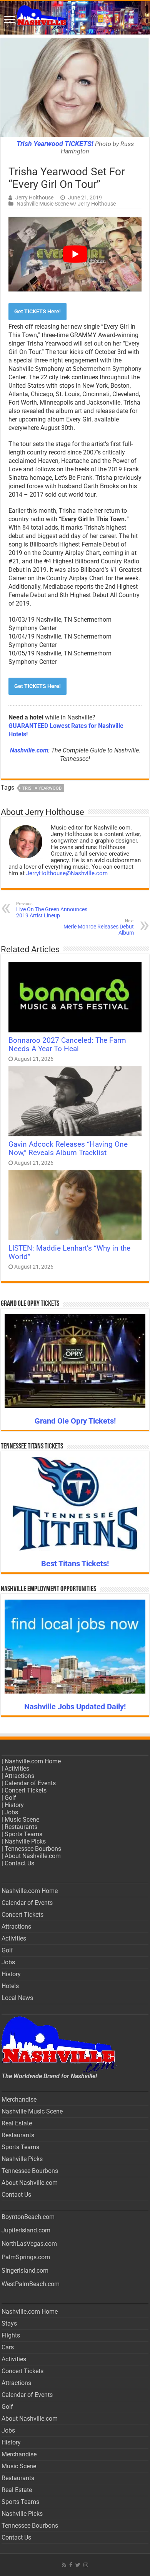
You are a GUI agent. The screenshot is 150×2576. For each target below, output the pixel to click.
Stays (9, 2323)
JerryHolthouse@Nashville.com (67, 873)
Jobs (11, 1812)
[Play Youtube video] (75, 254)
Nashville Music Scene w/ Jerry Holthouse (66, 204)
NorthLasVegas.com (29, 2244)
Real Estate (17, 2123)
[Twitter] (78, 2565)
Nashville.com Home (33, 1761)
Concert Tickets (26, 1790)
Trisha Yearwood (42, 788)
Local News (17, 1998)
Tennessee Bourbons (33, 1849)
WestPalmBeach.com (31, 2284)
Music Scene (22, 1820)
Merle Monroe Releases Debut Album (99, 927)
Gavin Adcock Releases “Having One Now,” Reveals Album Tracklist (68, 1149)
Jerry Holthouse (34, 198)
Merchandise (19, 2099)
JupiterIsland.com (26, 2230)
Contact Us (19, 1863)
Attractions (19, 1776)
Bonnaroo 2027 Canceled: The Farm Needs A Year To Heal (67, 1045)
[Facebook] (71, 2565)
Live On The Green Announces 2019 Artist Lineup (52, 910)
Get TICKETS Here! (37, 311)
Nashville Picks (25, 1841)
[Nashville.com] (75, 18)
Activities (17, 1769)
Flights (11, 2335)
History (14, 1805)
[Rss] (64, 2565)
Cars (8, 2347)
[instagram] (86, 2565)
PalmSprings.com (26, 2257)
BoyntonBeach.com (28, 2217)
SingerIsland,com (25, 2271)
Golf (10, 1798)
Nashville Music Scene (32, 2111)
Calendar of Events (30, 1783)
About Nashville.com (33, 1856)
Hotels (10, 1986)
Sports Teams (23, 1834)
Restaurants (21, 1827)
